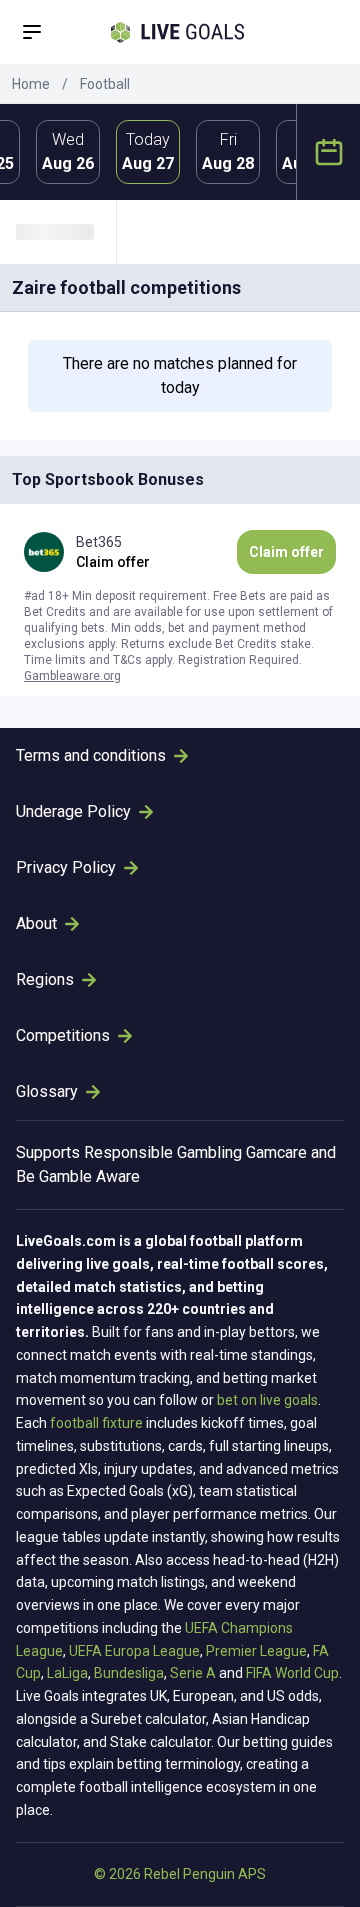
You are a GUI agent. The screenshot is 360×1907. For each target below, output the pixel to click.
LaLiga (67, 1673)
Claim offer (286, 552)
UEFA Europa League (134, 1651)
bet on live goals (267, 1400)
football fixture (96, 1423)
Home (31, 84)
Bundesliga (129, 1673)
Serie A (193, 1673)
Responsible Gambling (163, 1152)
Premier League (256, 1651)
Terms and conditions (91, 755)
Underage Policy (73, 811)
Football (105, 84)
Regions (45, 979)
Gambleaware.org (72, 676)
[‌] (66, 232)
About (36, 923)
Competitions (63, 1035)
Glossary (47, 1091)
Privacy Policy (66, 867)
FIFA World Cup (292, 1673)
